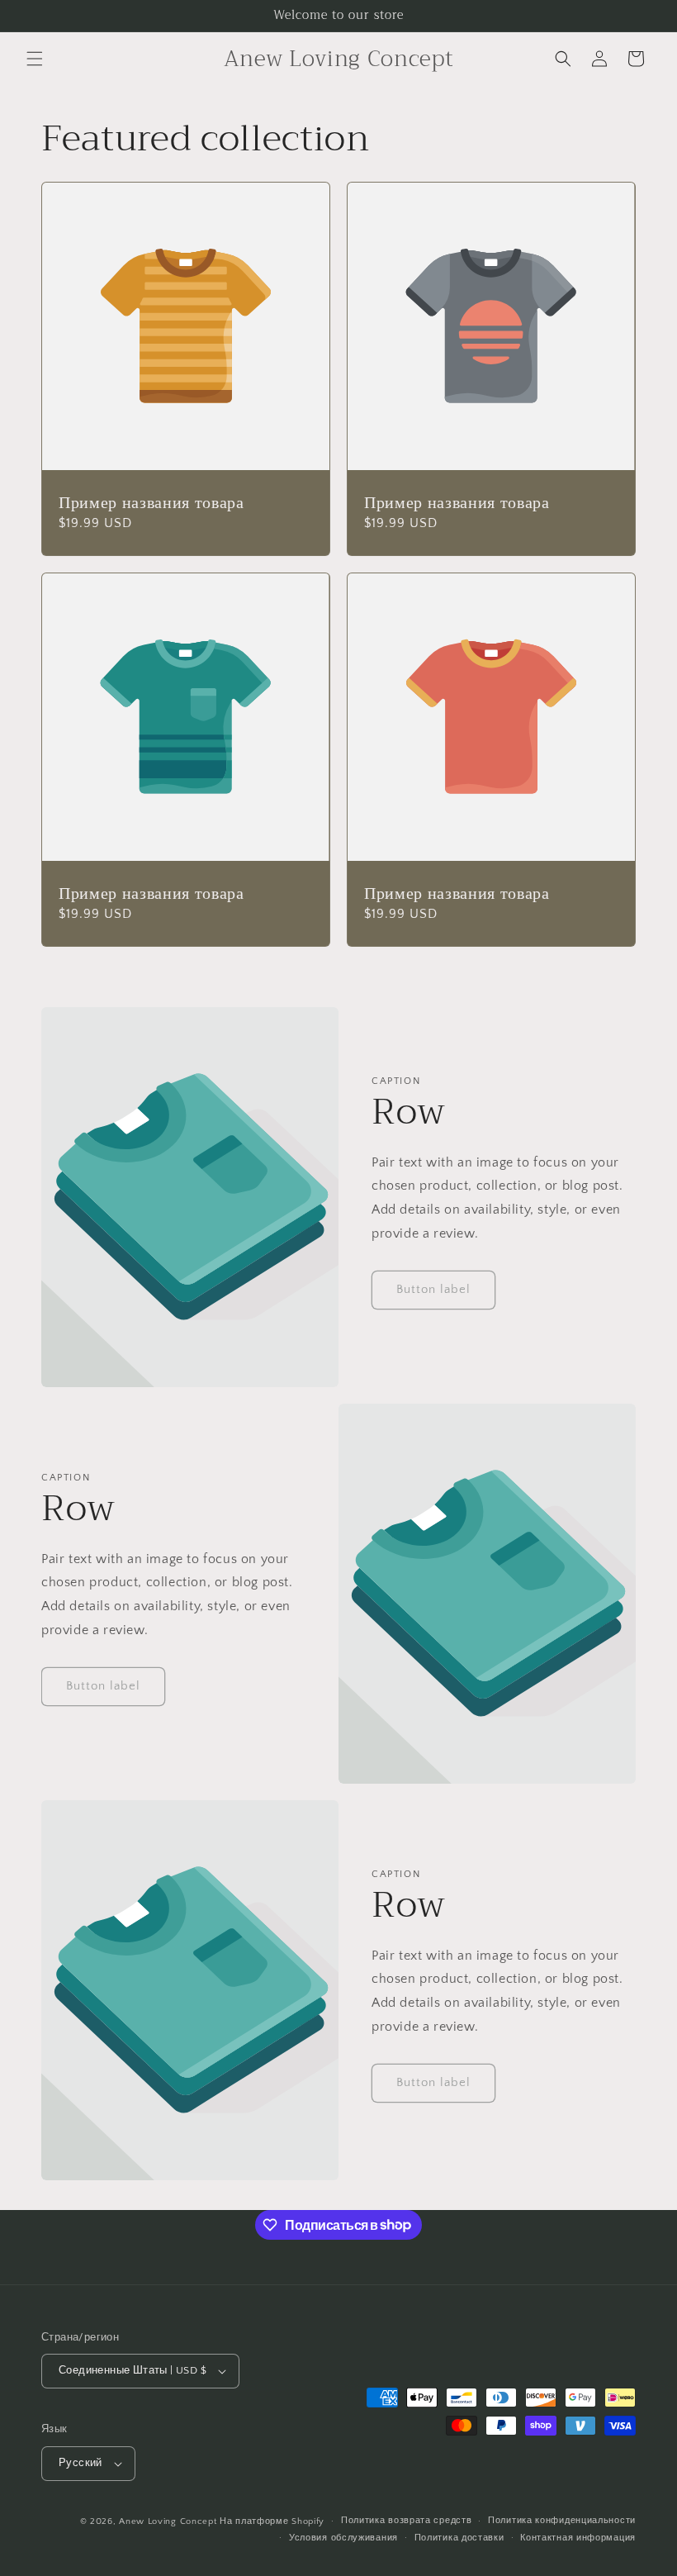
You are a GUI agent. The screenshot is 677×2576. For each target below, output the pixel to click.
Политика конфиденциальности (562, 2521)
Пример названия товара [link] (151, 503)
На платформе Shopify (272, 2521)
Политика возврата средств (407, 2521)
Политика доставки (459, 2538)
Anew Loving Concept (168, 2521)
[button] (35, 59)
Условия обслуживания (343, 2538)
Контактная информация (578, 2538)
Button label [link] (433, 1289)
